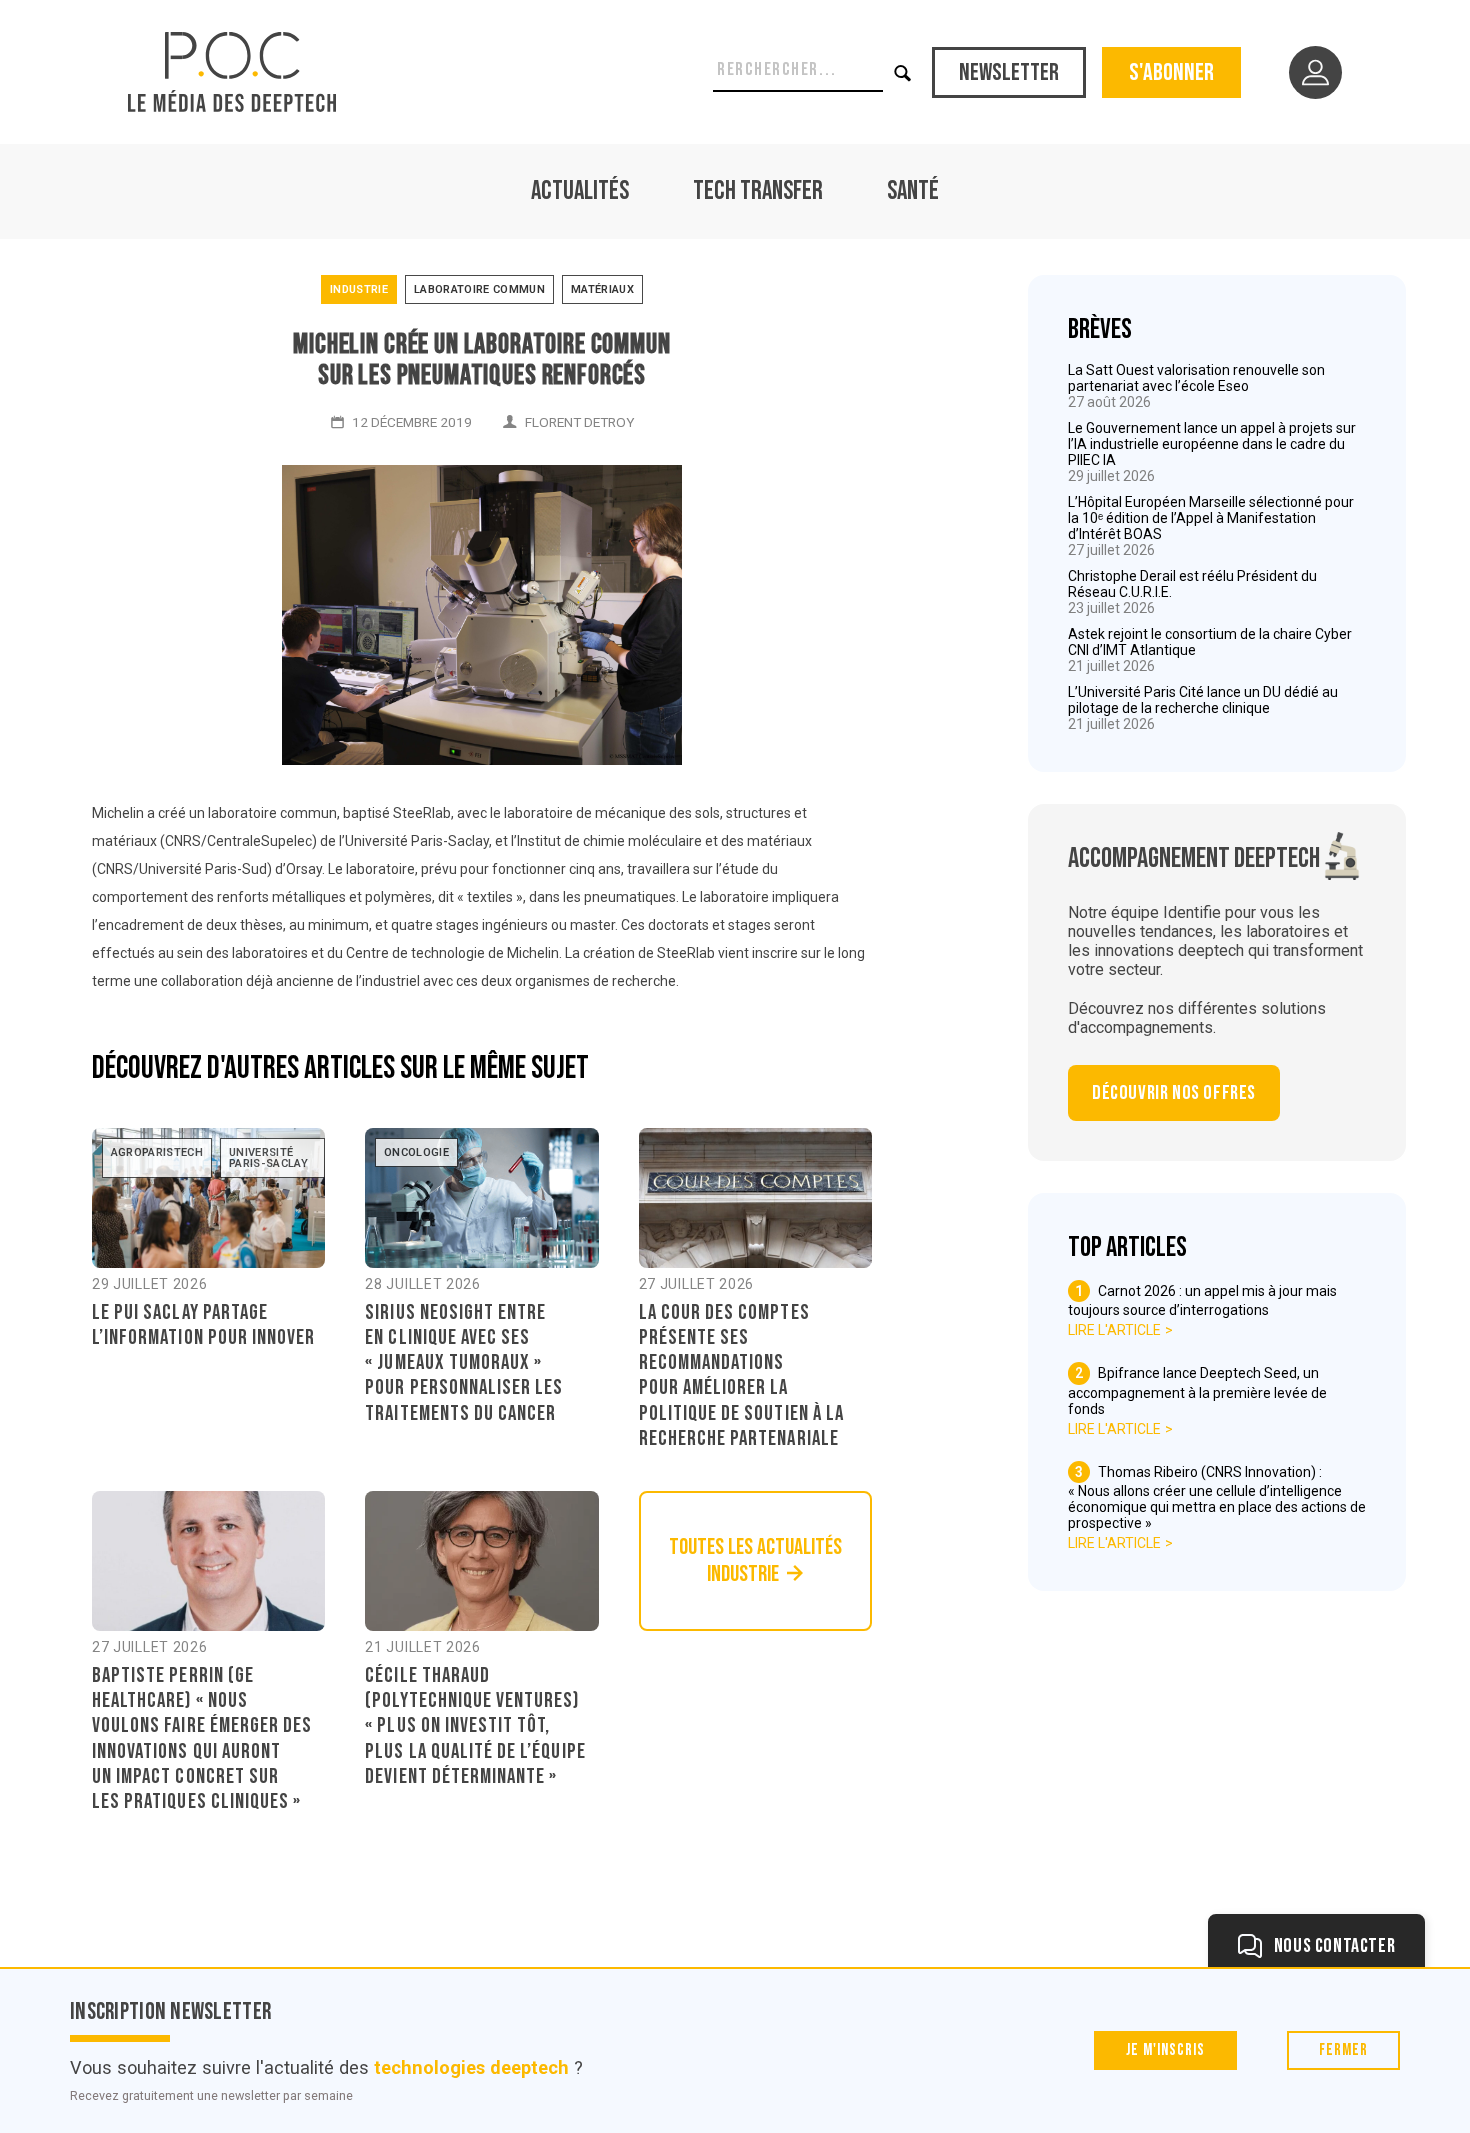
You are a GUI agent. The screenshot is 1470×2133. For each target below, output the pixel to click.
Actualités (580, 191)
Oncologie (416, 1152)
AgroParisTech (157, 1152)
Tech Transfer (758, 191)
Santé (913, 191)
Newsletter (1009, 72)
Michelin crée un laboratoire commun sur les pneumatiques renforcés (481, 360)
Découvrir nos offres (1174, 1093)
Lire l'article (1114, 1330)
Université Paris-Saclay (268, 1158)
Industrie (359, 289)
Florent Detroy (579, 422)
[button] (903, 72)
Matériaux (602, 289)
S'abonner (1171, 72)
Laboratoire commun (479, 289)
